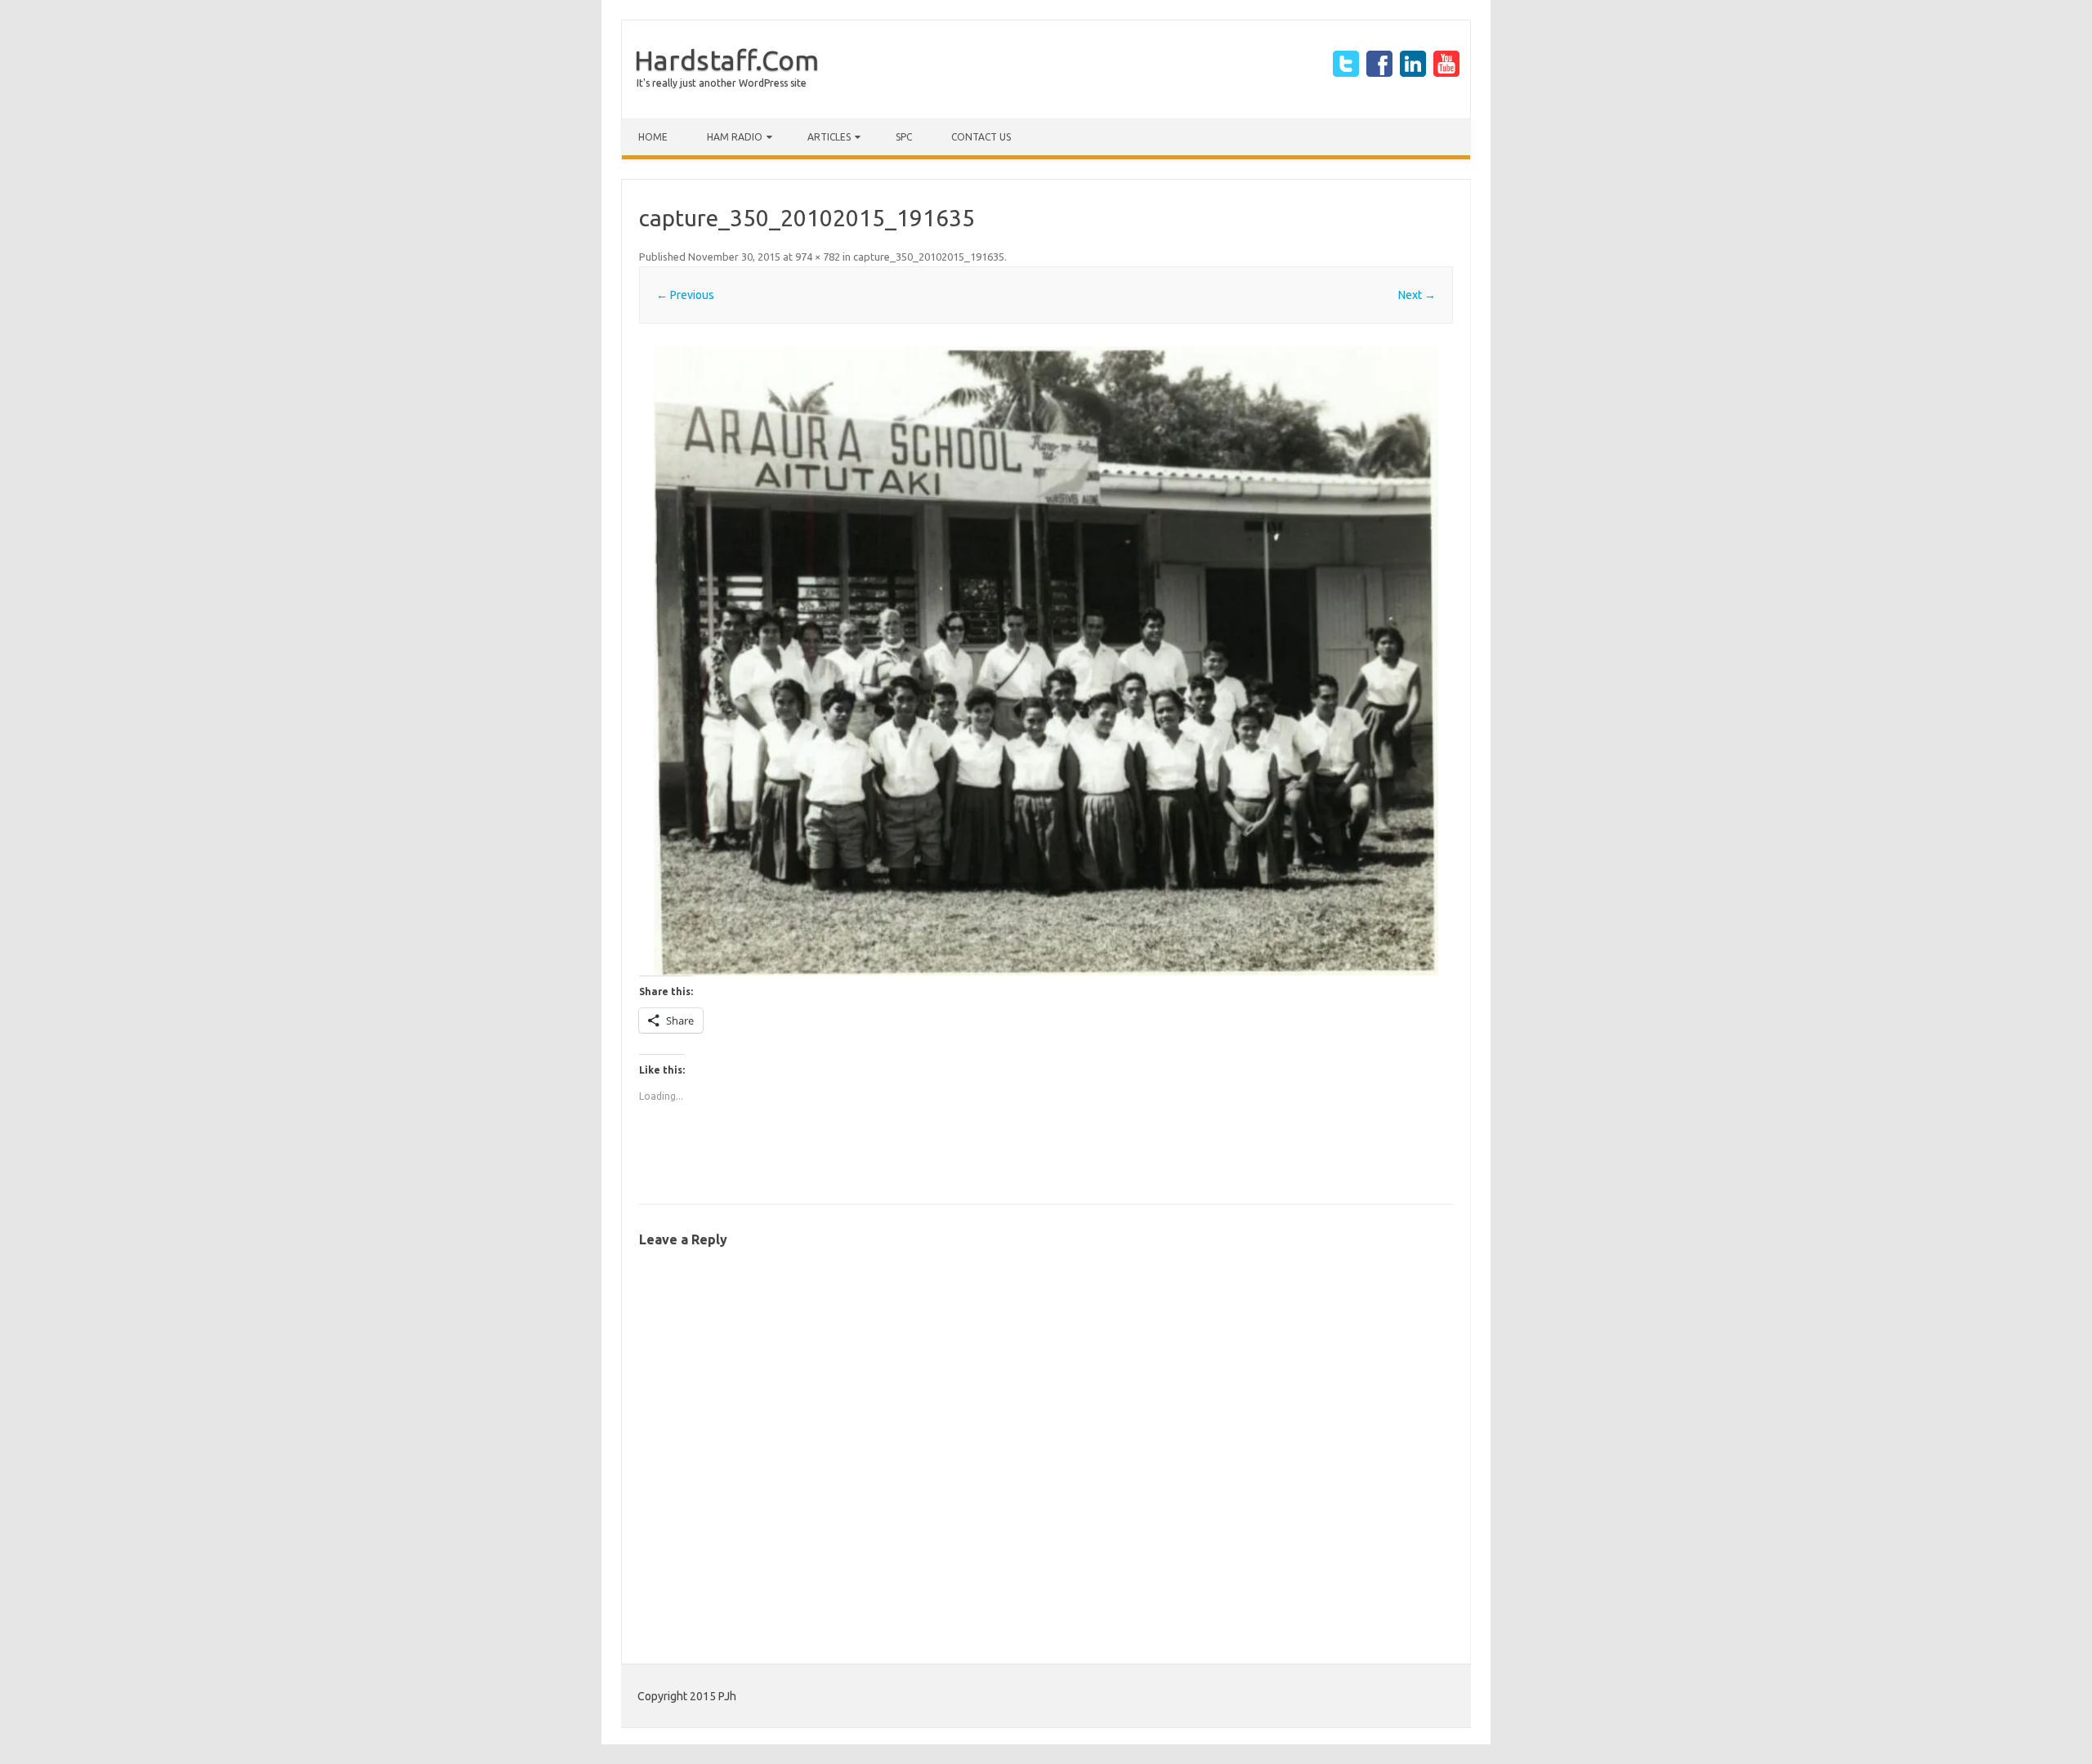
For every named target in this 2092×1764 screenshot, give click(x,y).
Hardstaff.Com (726, 60)
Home (653, 137)
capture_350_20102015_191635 (929, 257)
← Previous (685, 295)
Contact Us (981, 137)
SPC (904, 137)
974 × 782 (818, 257)
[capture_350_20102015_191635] (1046, 661)
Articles (829, 137)
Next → (1417, 295)
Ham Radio (735, 137)
